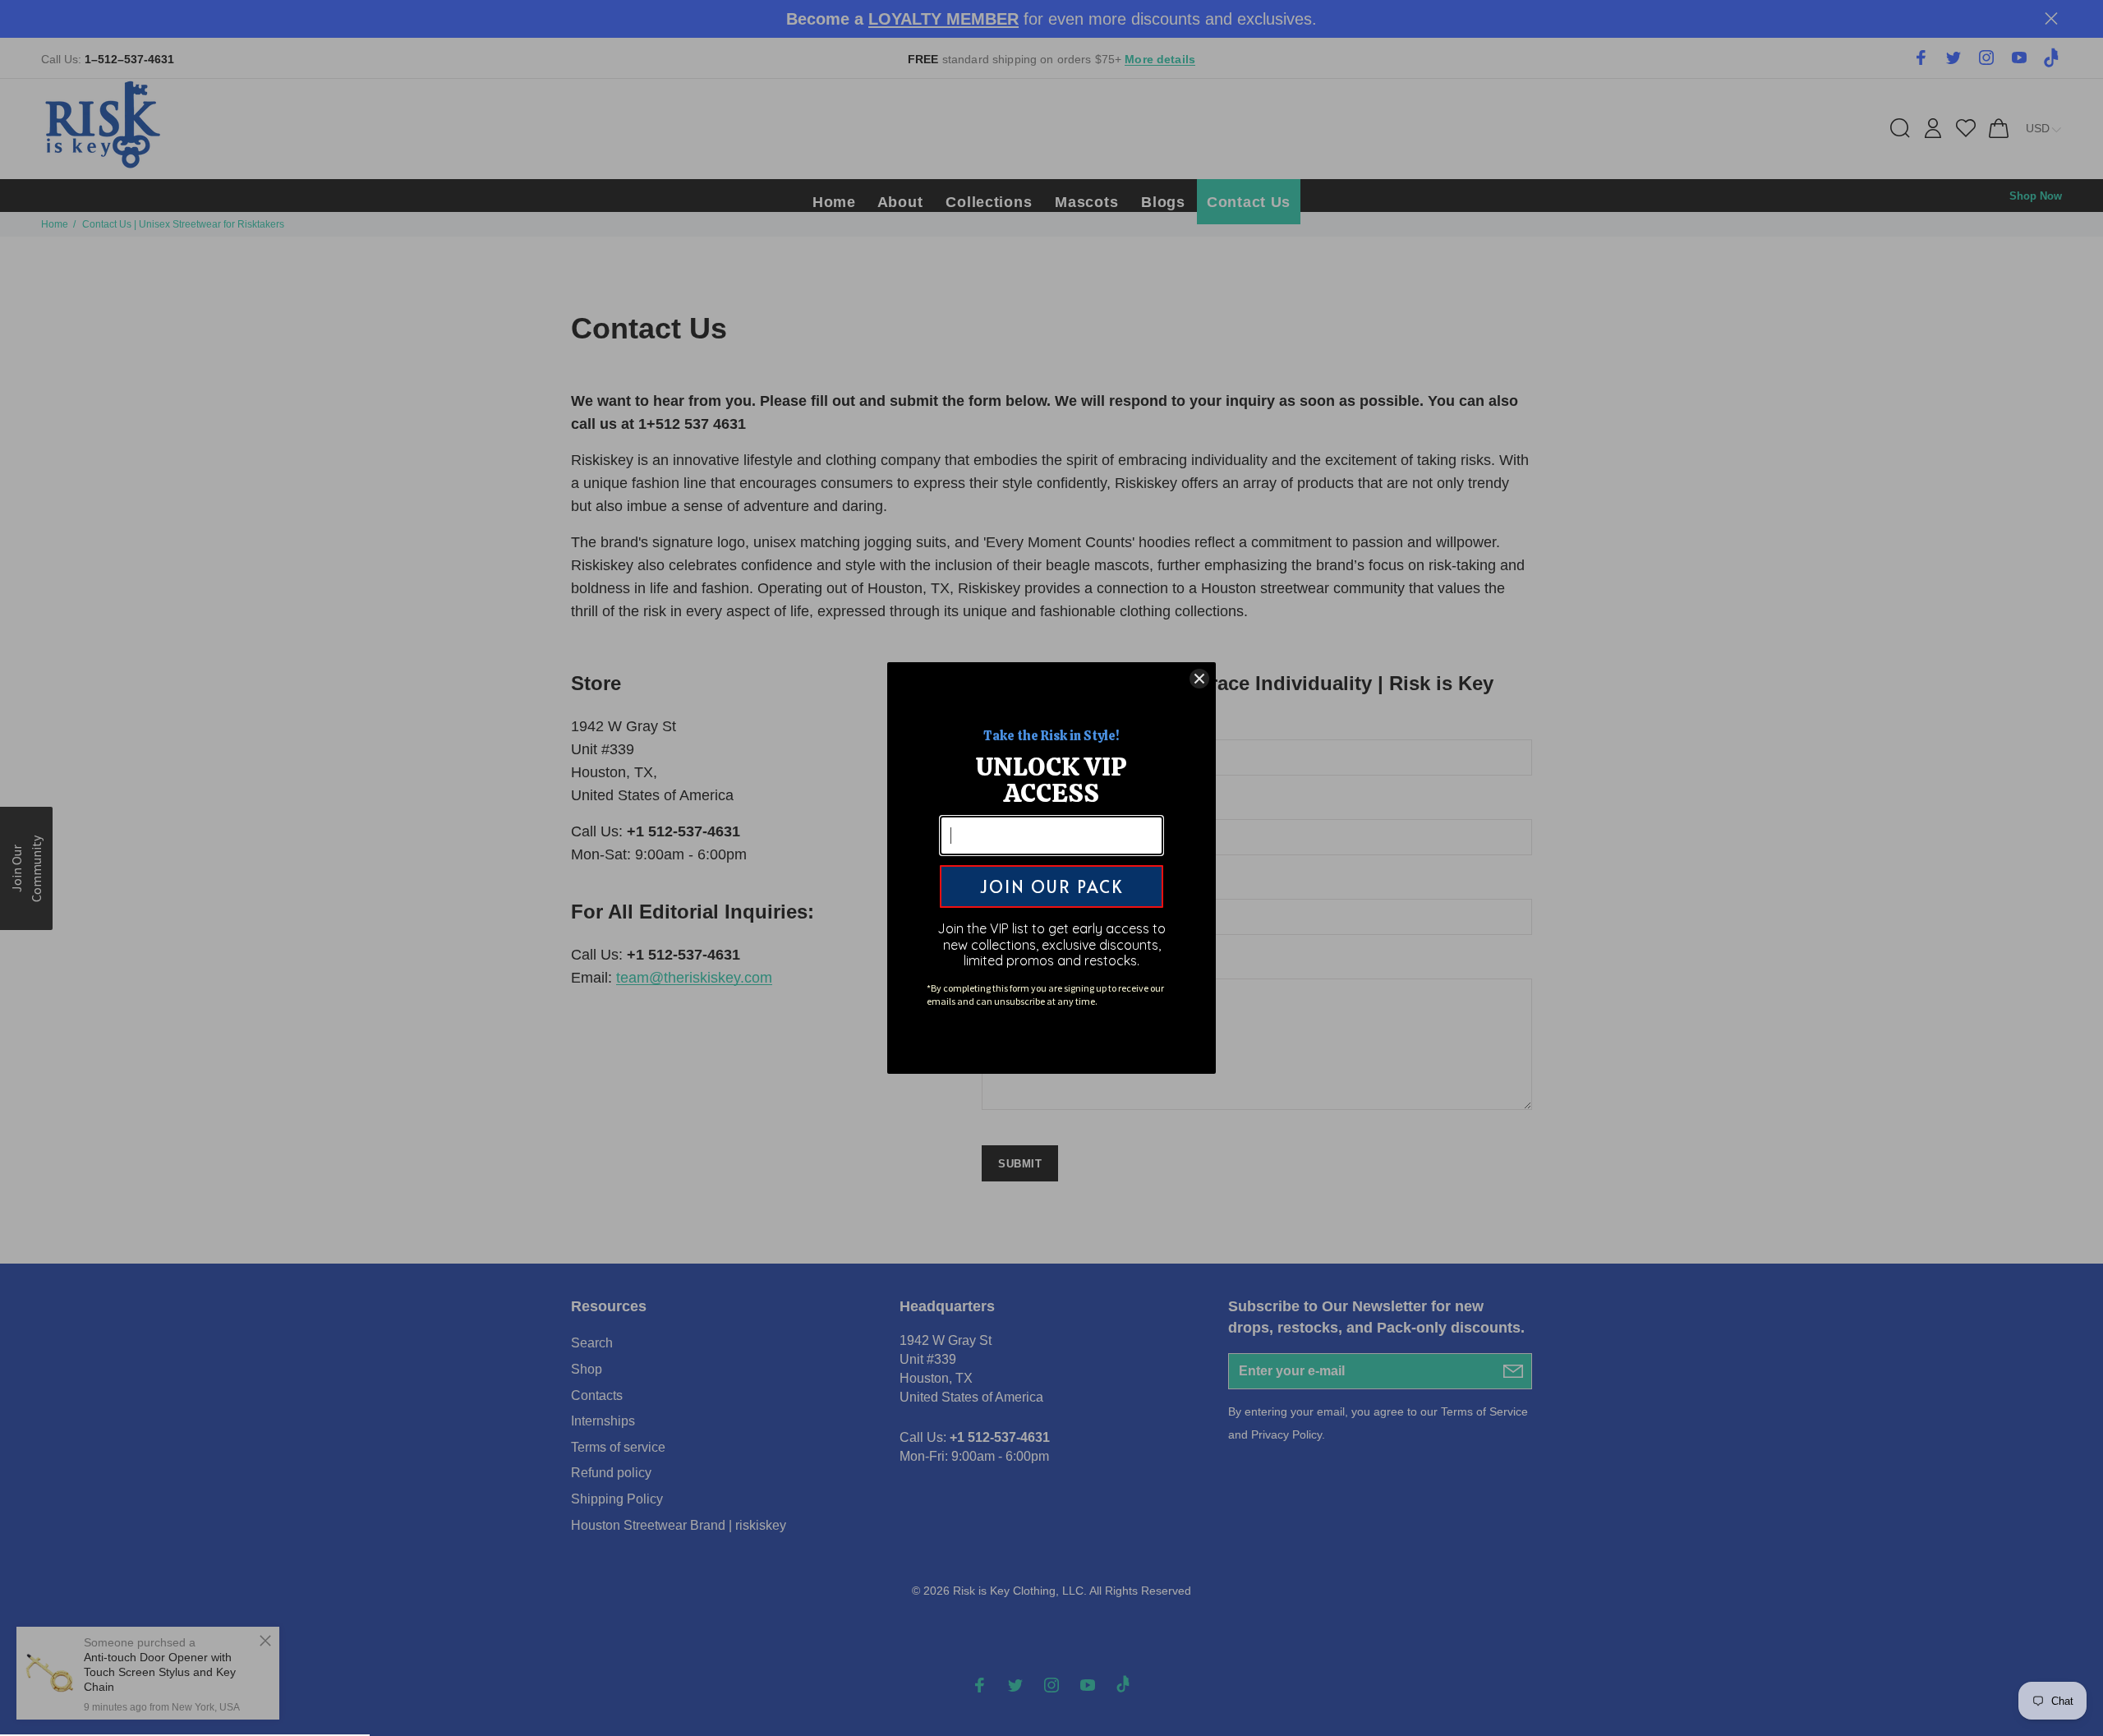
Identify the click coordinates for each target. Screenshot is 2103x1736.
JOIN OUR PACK (1051, 886)
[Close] (1199, 679)
